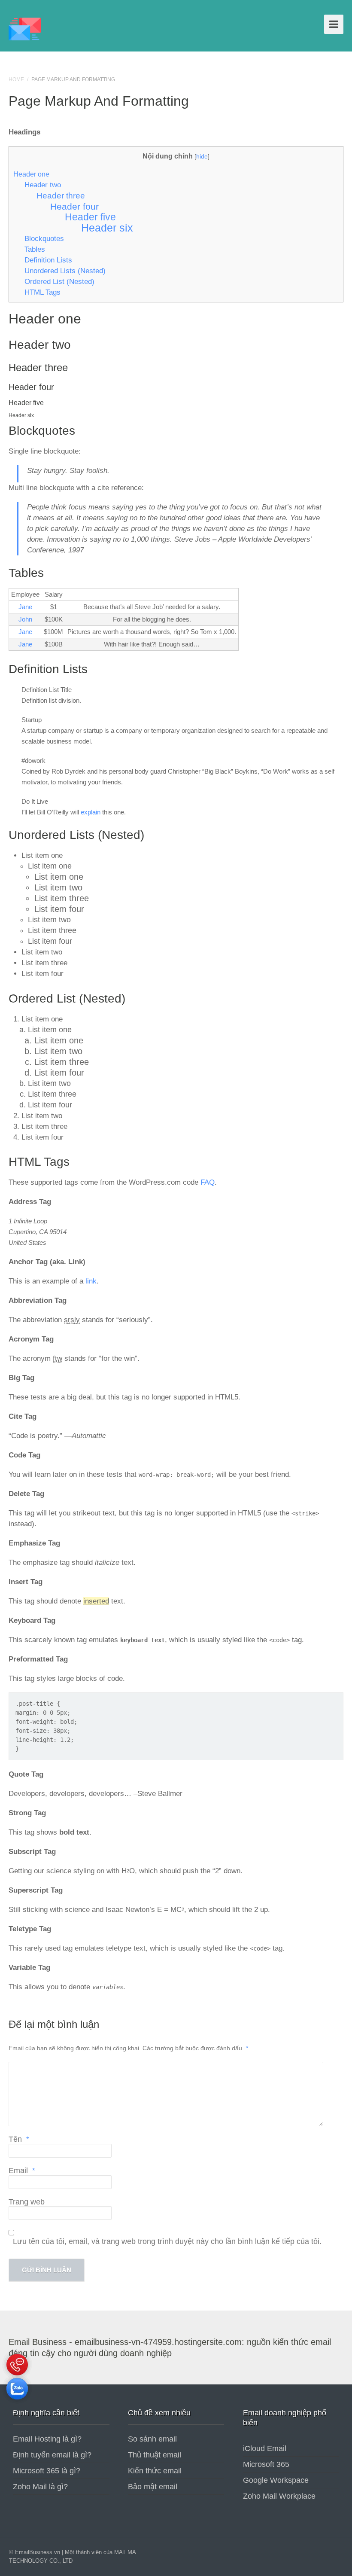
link (91, 1281)
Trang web (27, 2202)
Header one (31, 174)
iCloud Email (265, 2448)
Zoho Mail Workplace (279, 2496)
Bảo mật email (153, 2487)
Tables (35, 249)
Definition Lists (48, 260)
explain (91, 812)
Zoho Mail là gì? (40, 2487)
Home (16, 79)
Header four (74, 206)
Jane (25, 607)
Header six (107, 228)
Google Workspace (276, 2480)
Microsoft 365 (266, 2464)
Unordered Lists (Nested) (65, 271)
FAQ (208, 1182)
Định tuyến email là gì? (52, 2455)
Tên (19, 2139)
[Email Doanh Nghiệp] (25, 28)
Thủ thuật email (155, 2455)
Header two (43, 185)
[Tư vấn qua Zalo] (17, 2402)
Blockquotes (44, 238)
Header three (61, 196)
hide (202, 156)
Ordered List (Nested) (59, 281)
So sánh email (152, 2439)
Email (22, 2171)
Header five (90, 217)
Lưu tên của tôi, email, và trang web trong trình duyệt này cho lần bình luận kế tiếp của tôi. (167, 2241)
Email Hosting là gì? (47, 2439)
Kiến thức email (155, 2471)
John (25, 619)
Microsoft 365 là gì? (47, 2471)
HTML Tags (42, 292)
